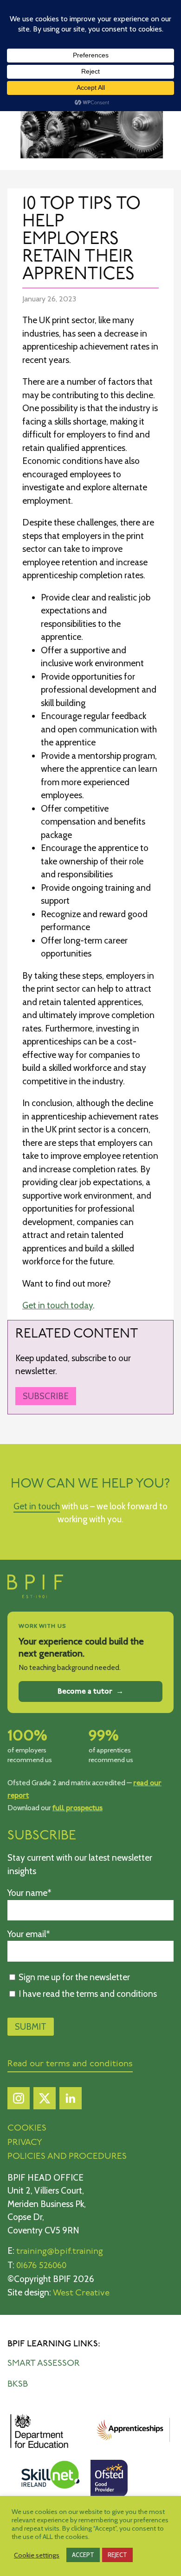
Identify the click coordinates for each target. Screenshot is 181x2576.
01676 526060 (41, 2266)
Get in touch (37, 1506)
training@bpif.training (60, 2252)
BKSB (18, 2385)
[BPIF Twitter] (45, 2101)
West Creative (81, 2293)
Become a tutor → (90, 1691)
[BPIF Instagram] (19, 2101)
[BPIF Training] (35, 1596)
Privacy (25, 2143)
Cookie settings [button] (37, 2555)
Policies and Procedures (67, 2157)
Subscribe (46, 1396)
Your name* (29, 1893)
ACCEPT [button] (83, 2555)
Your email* (29, 1934)
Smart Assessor (44, 2364)
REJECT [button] (117, 2555)
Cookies (27, 2129)
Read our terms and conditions (70, 2064)
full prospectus (78, 1808)
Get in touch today (58, 1305)
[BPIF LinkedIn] (71, 2101)
